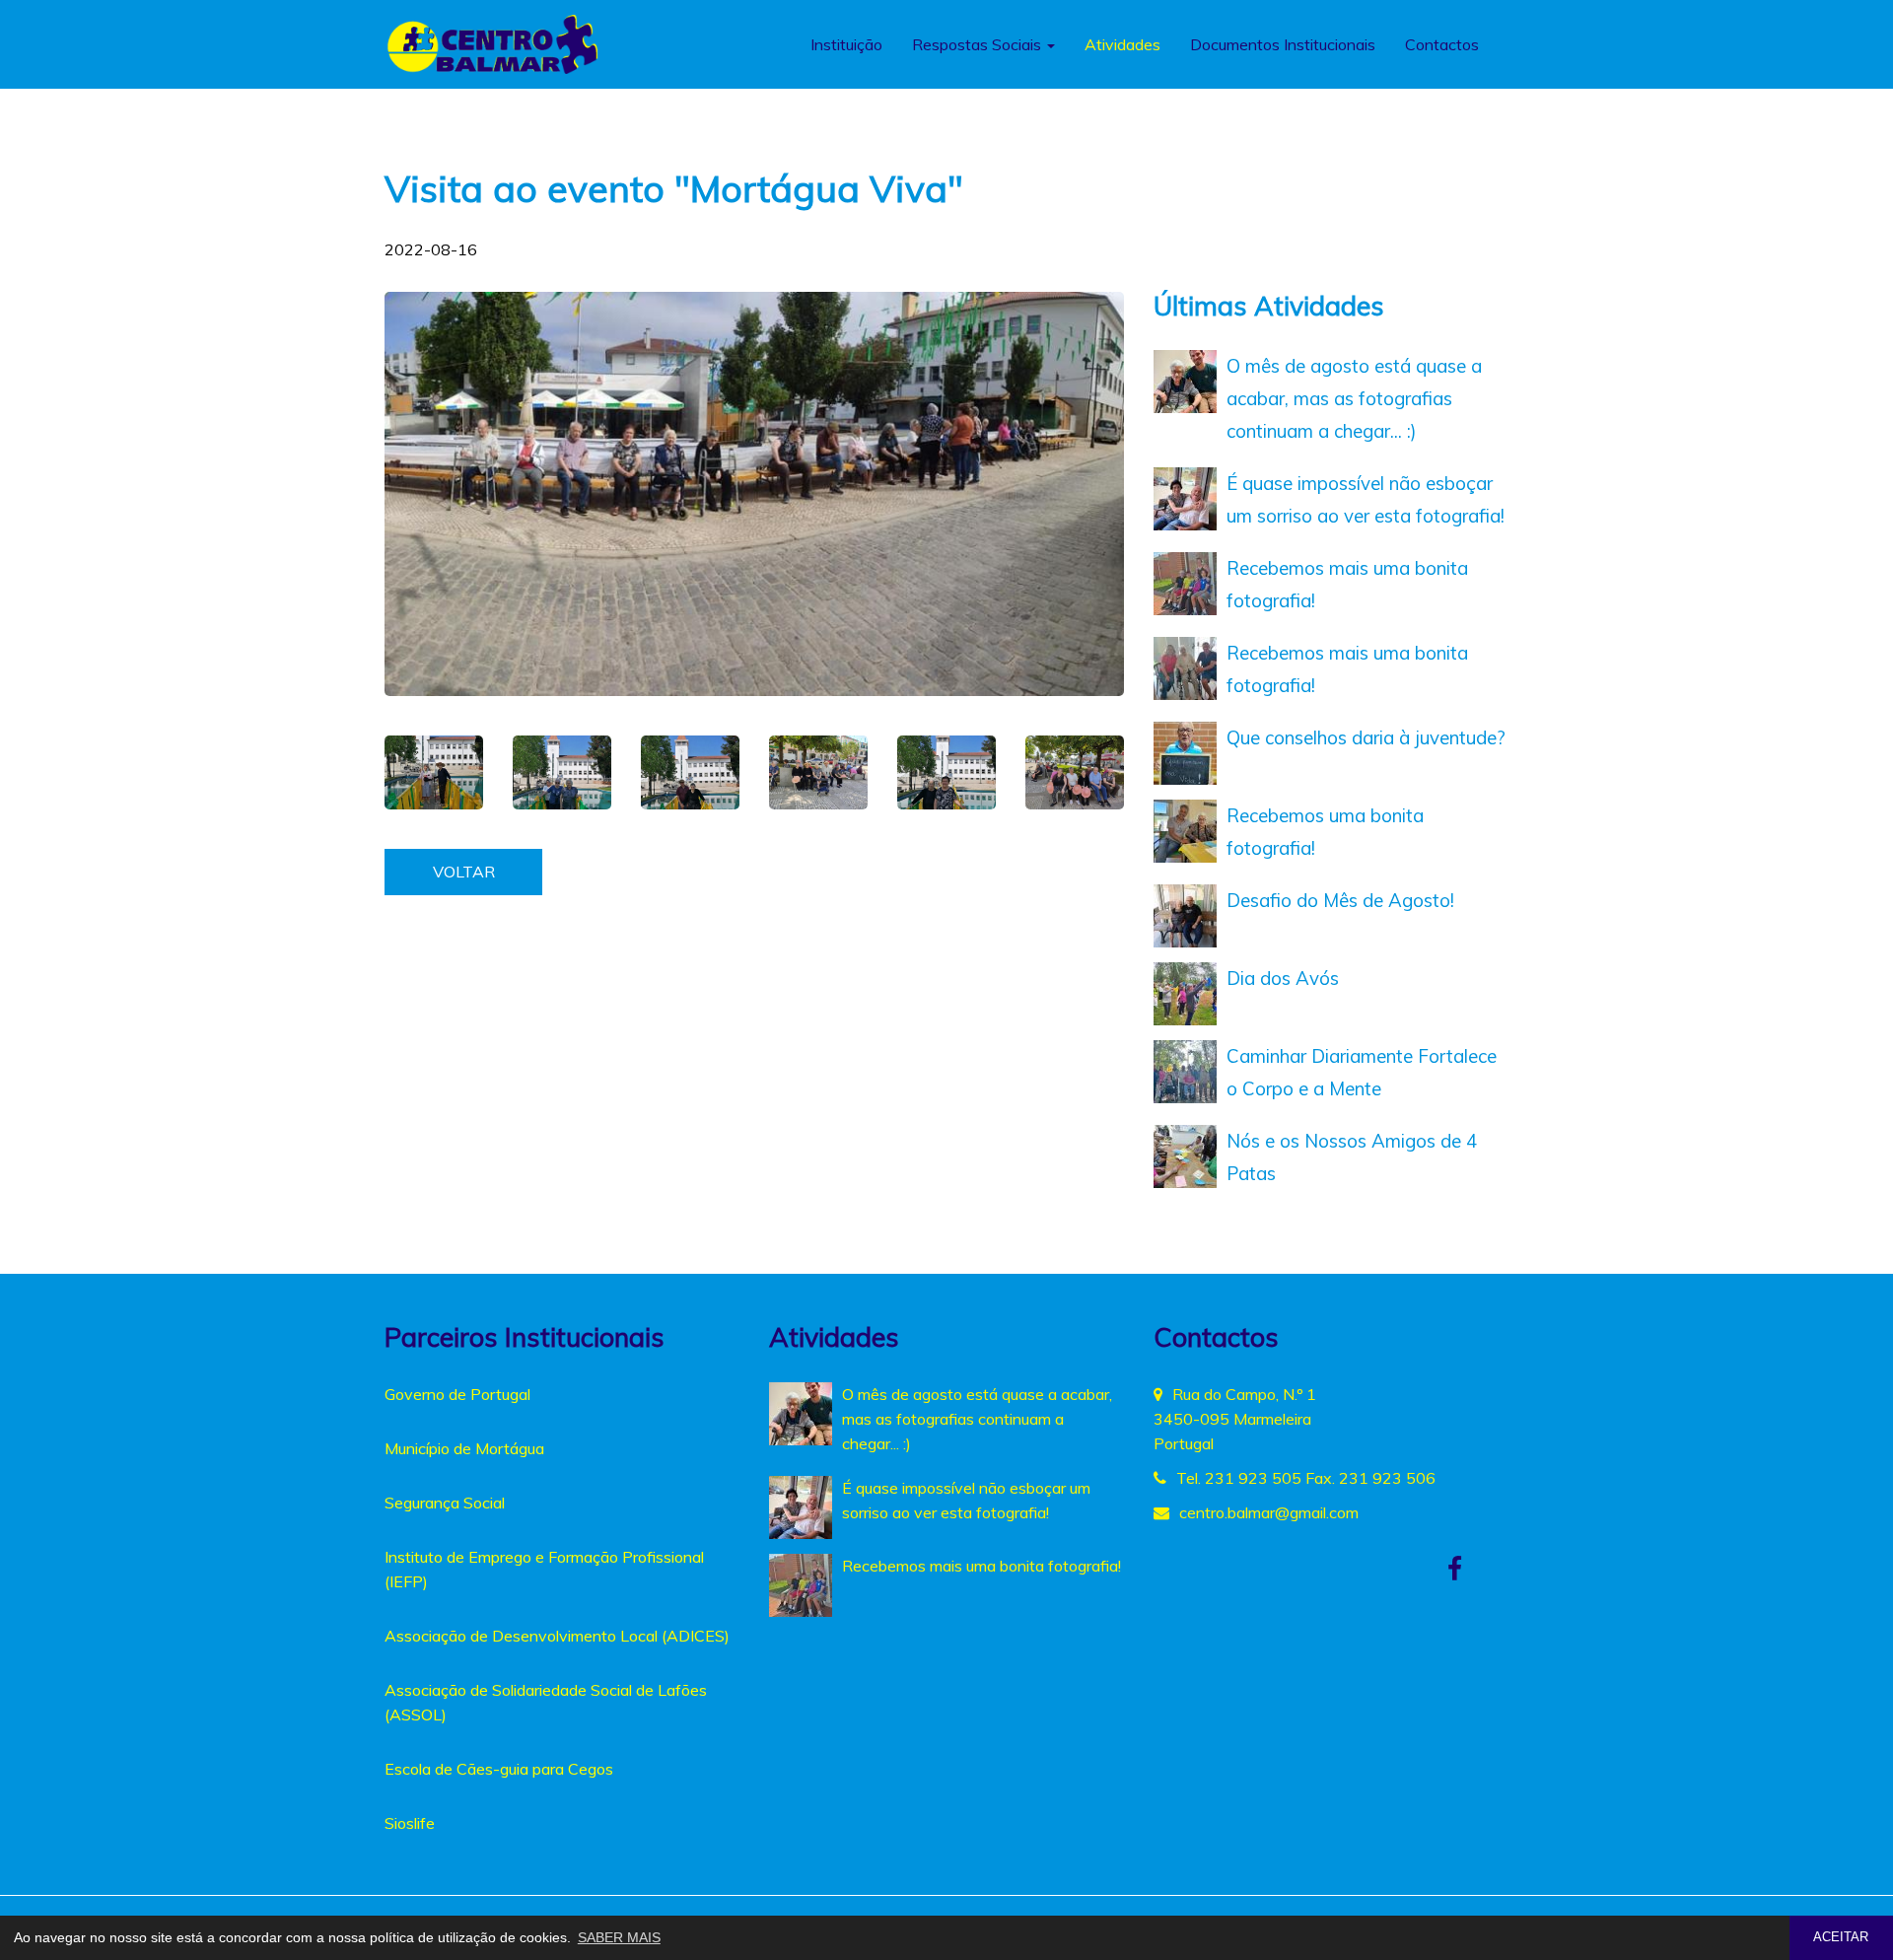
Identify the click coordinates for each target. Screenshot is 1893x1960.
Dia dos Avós (1283, 978)
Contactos (1442, 44)
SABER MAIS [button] (619, 1937)
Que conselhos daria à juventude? (1366, 737)
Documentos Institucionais (1283, 44)
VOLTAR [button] (464, 872)
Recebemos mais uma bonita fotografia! (982, 1566)
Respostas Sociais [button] (979, 44)
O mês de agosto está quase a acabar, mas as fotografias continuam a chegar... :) (1354, 398)
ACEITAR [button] (1841, 1937)
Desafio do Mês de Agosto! (1340, 900)
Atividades (1122, 44)
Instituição (846, 44)
